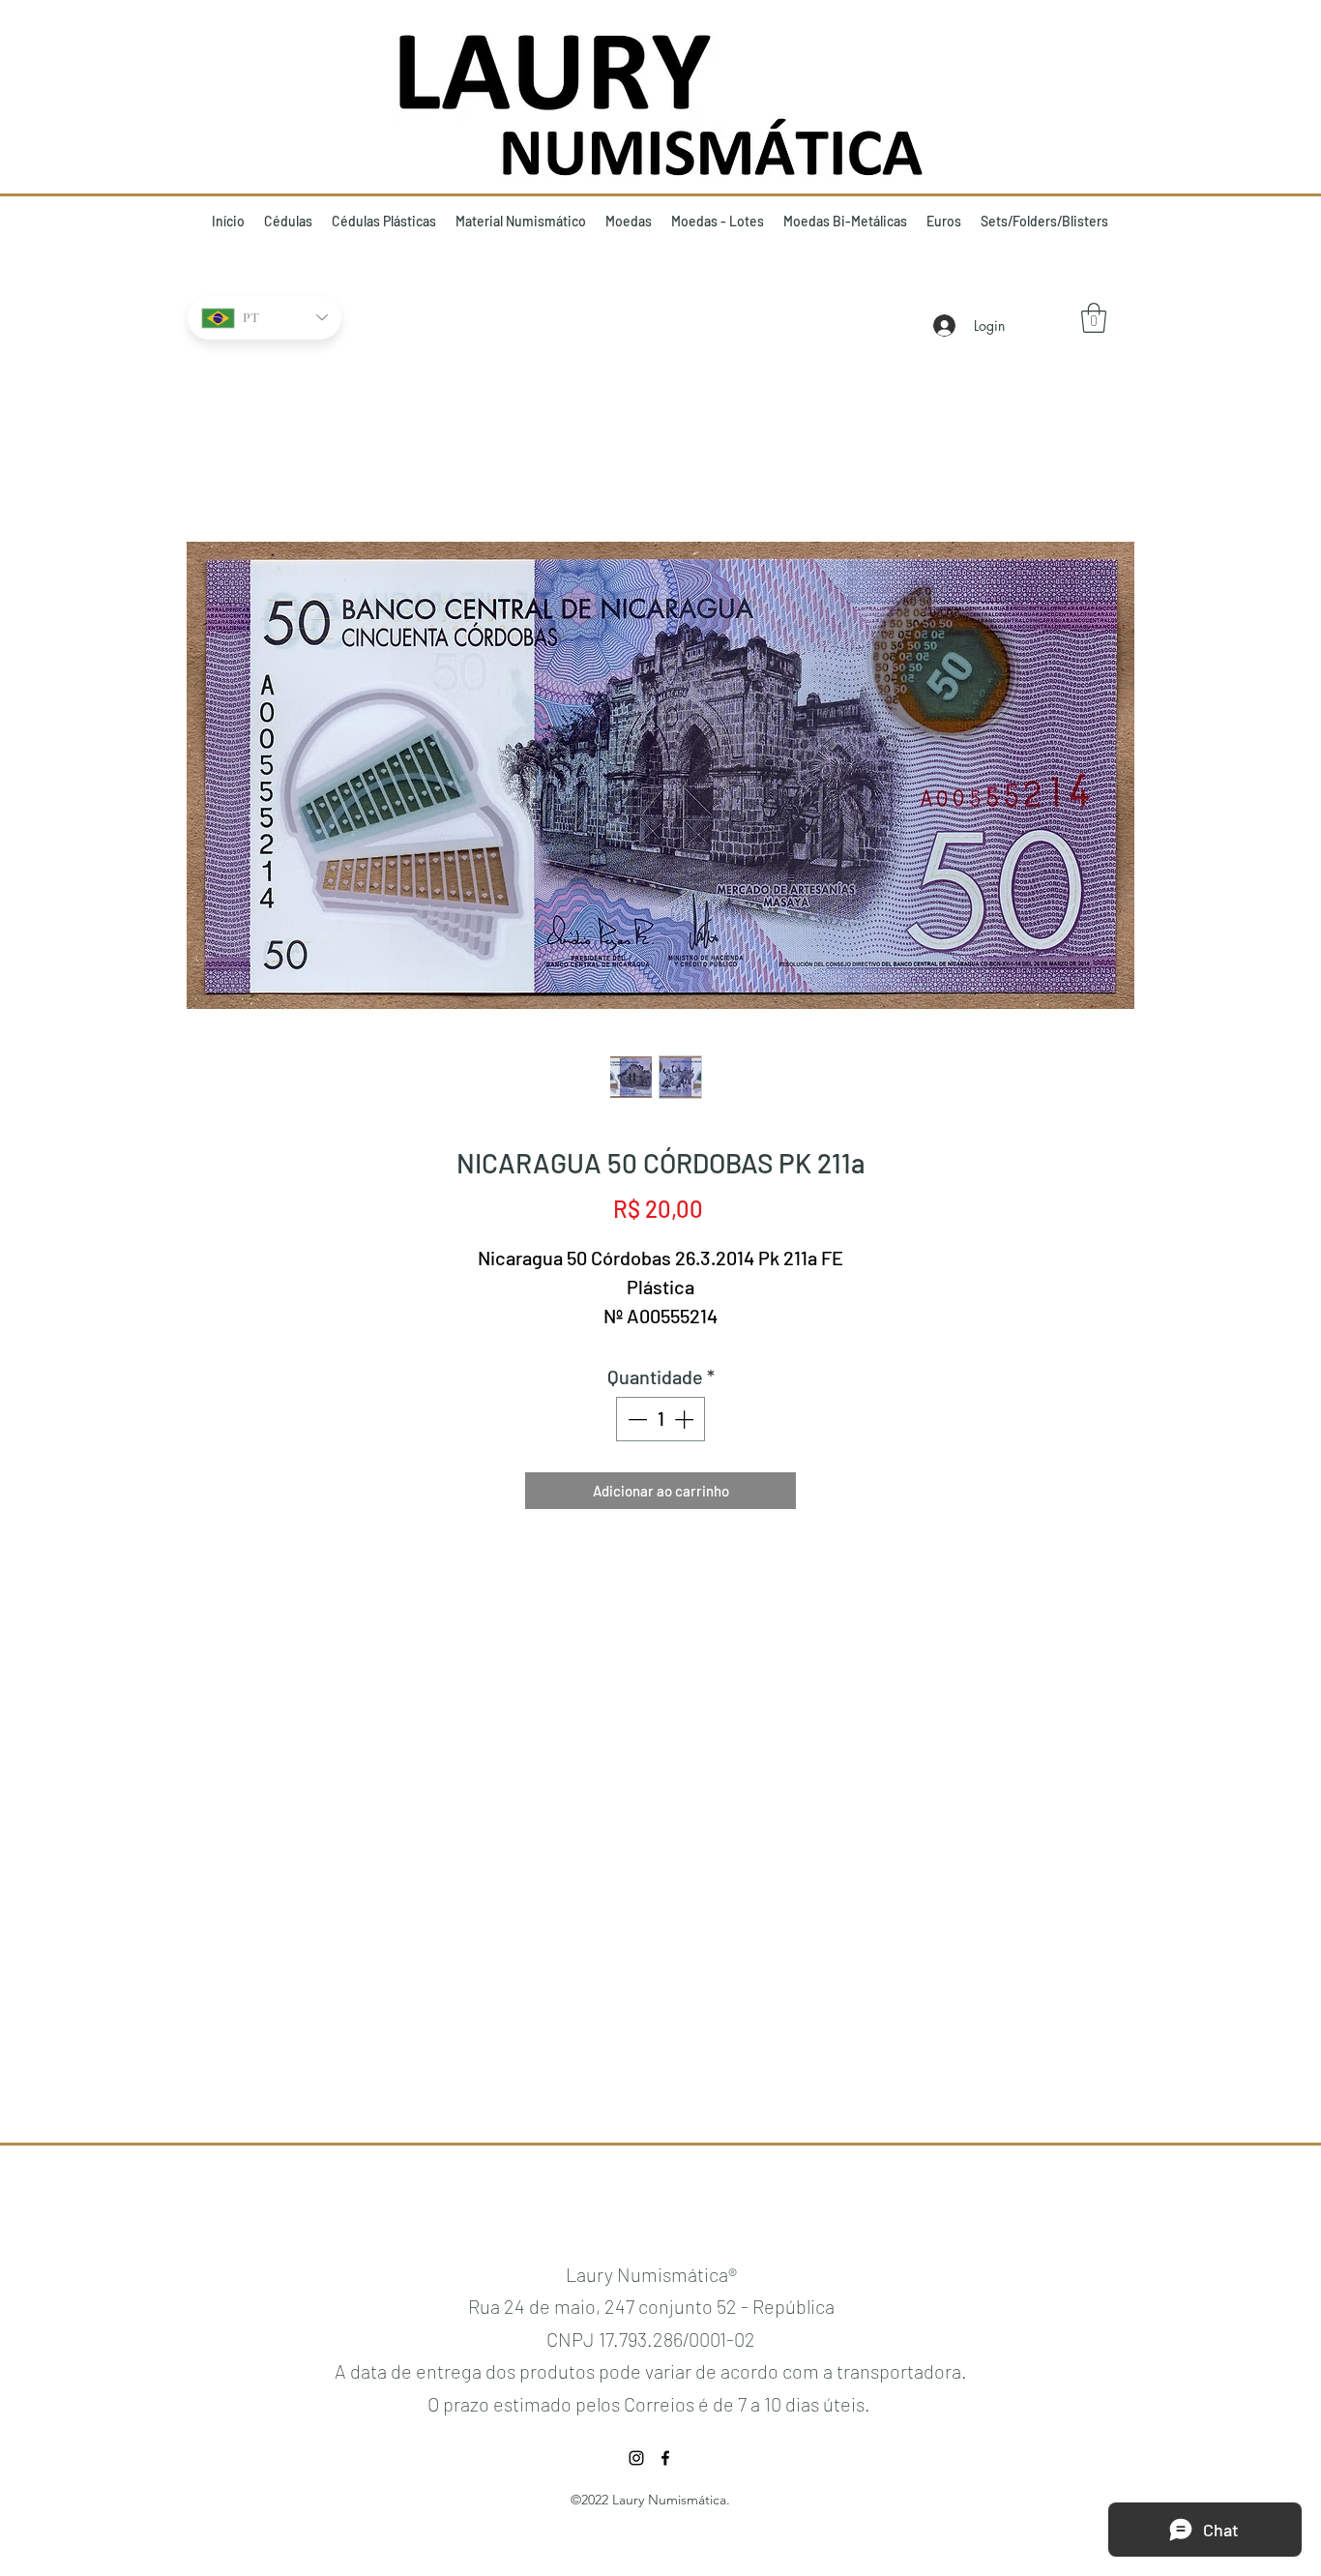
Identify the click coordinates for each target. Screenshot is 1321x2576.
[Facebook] (665, 2458)
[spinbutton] (660, 1419)
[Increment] (686, 1419)
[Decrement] (635, 1419)
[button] (1094, 318)
